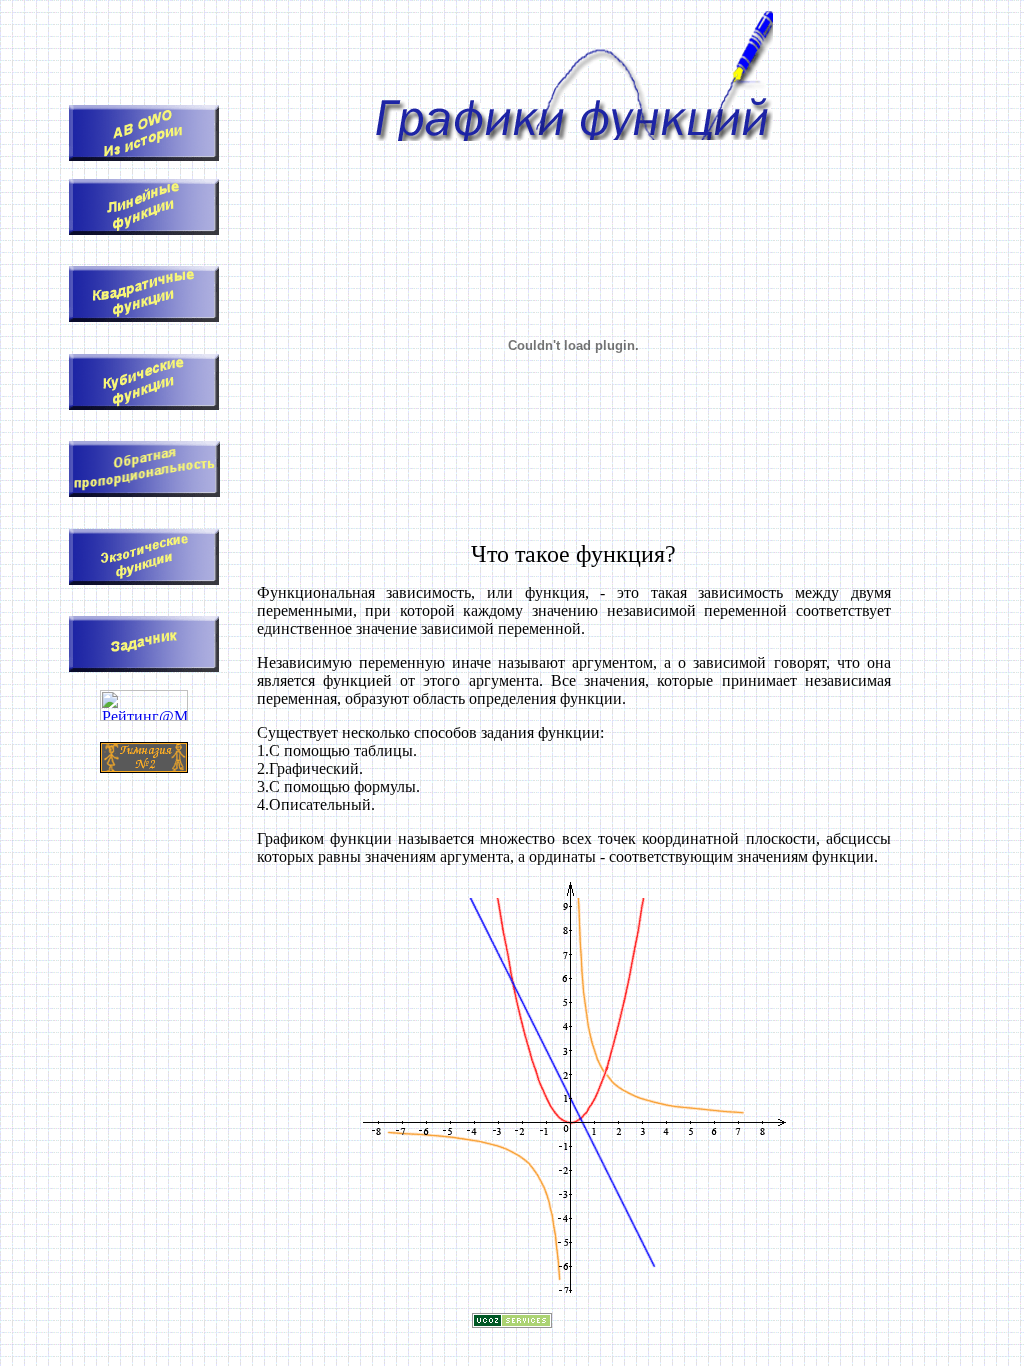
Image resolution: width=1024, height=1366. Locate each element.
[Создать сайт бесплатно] (512, 1322)
